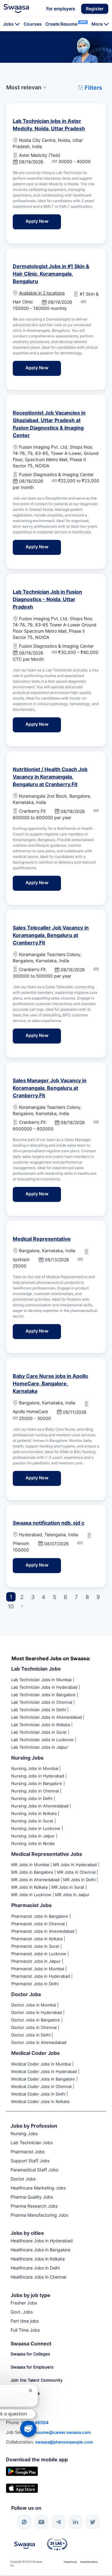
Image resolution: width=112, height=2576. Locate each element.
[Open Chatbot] (28, 2429)
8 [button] (87, 1597)
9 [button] (98, 1597)
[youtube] (41, 2522)
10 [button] (11, 1606)
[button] (95, 9)
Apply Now (43, 221)
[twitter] (93, 2522)
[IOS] (22, 2488)
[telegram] (58, 2522)
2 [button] (22, 1597)
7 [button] (76, 1597)
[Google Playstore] (22, 2471)
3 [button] (33, 1597)
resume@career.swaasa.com (62, 2432)
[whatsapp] (24, 2522)
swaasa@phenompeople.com (64, 2442)
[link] (16, 8)
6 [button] (65, 1597)
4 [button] (44, 1597)
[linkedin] (76, 2522)
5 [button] (55, 1597)
